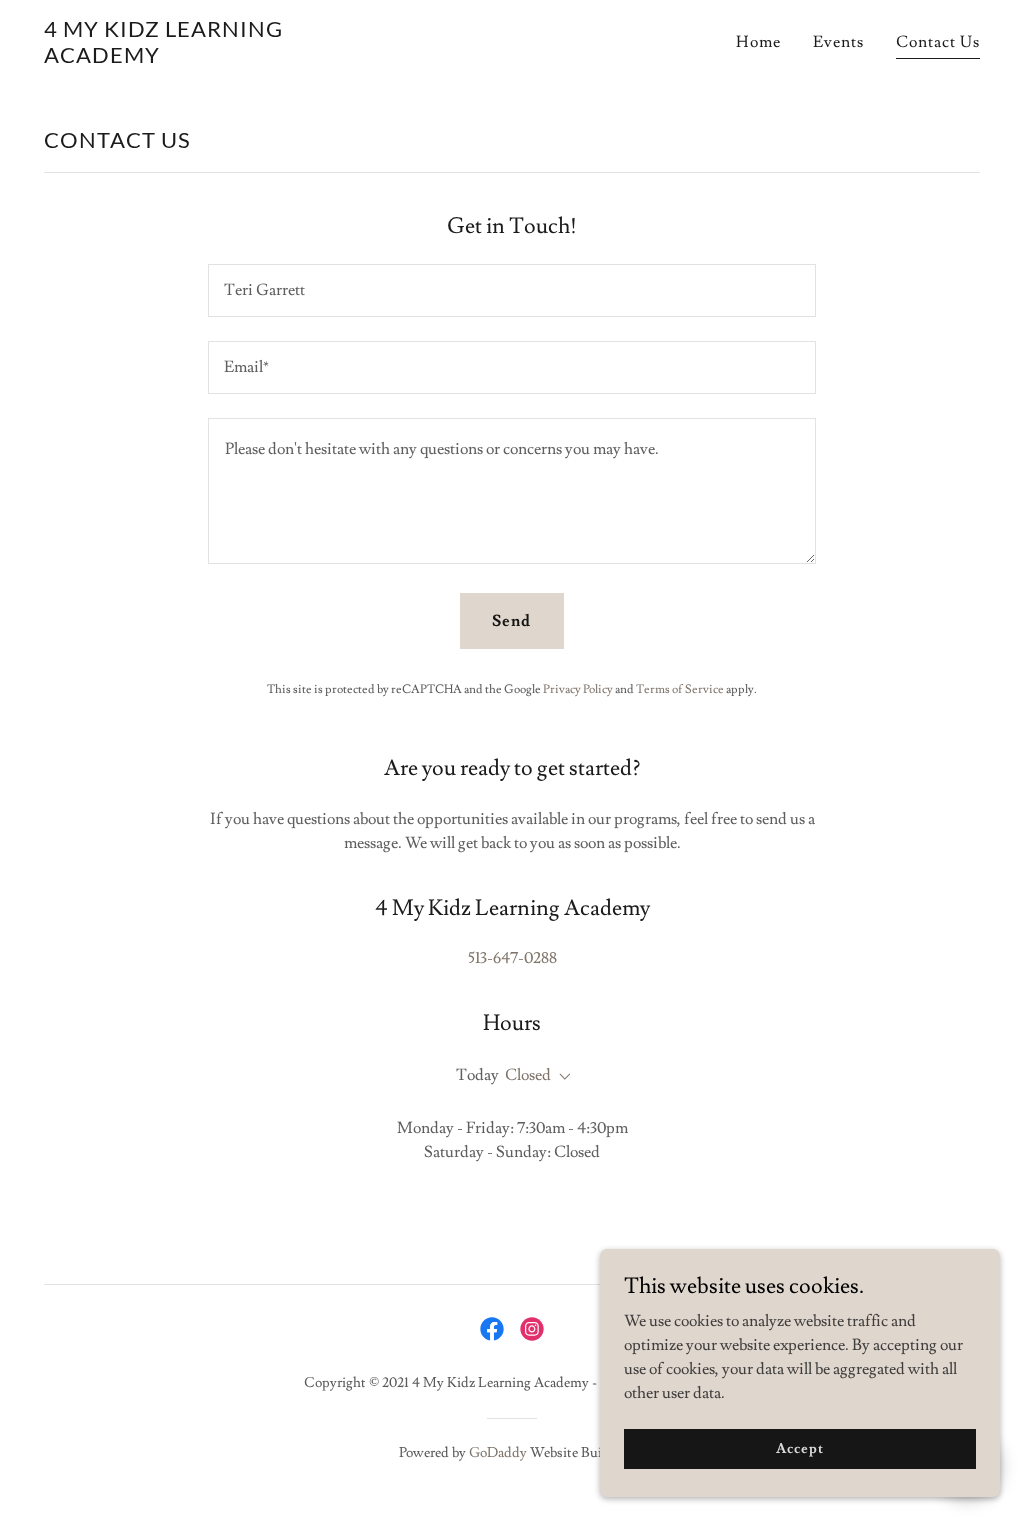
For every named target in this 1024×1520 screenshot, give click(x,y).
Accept (799, 1448)
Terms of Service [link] (680, 689)
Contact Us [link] (938, 42)
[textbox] (512, 290)
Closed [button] (528, 1075)
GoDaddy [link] (498, 1453)
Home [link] (758, 42)
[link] (182, 58)
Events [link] (838, 42)
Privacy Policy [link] (578, 689)
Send (511, 621)
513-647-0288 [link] (512, 958)
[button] (561, 1077)
